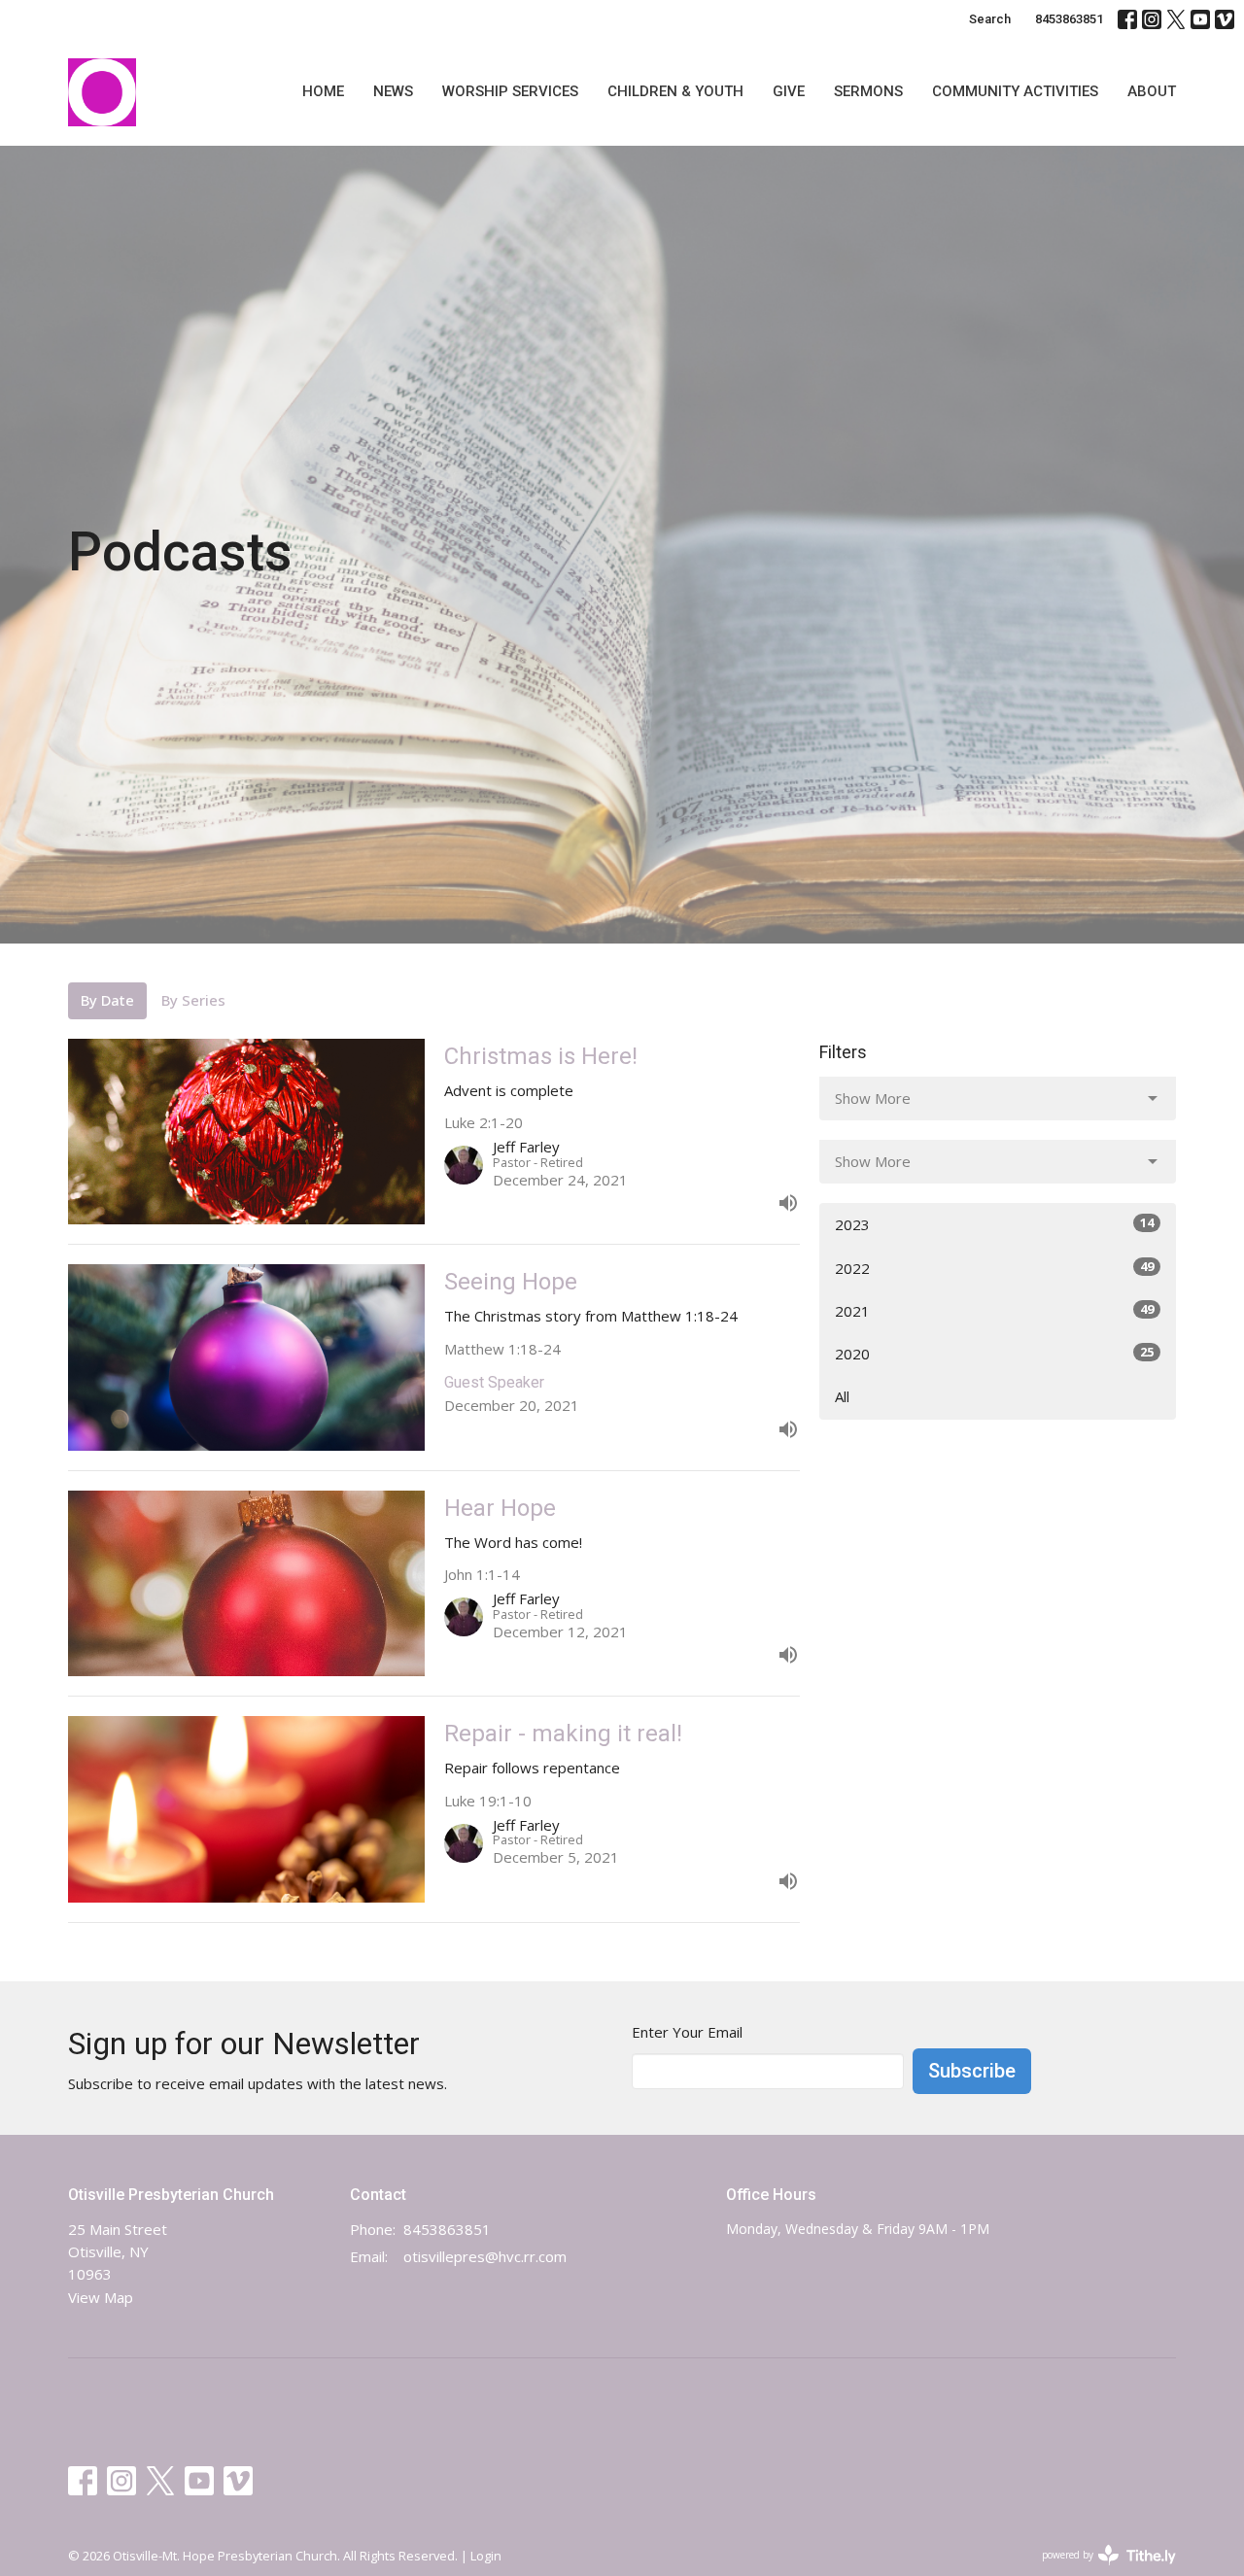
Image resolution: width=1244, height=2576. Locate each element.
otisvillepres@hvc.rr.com (485, 2256)
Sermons (868, 91)
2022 (994, 1268)
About (1152, 91)
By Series (193, 1000)
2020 (994, 1353)
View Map (101, 2297)
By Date (107, 1000)
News (393, 91)
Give (789, 91)
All (842, 1396)
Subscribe (972, 2071)
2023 (994, 1224)
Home (323, 91)
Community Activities (1015, 91)
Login (486, 2556)
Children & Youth (675, 91)
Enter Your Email (687, 2032)
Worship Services (510, 91)
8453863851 (1069, 19)
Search (990, 19)
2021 (994, 1310)
